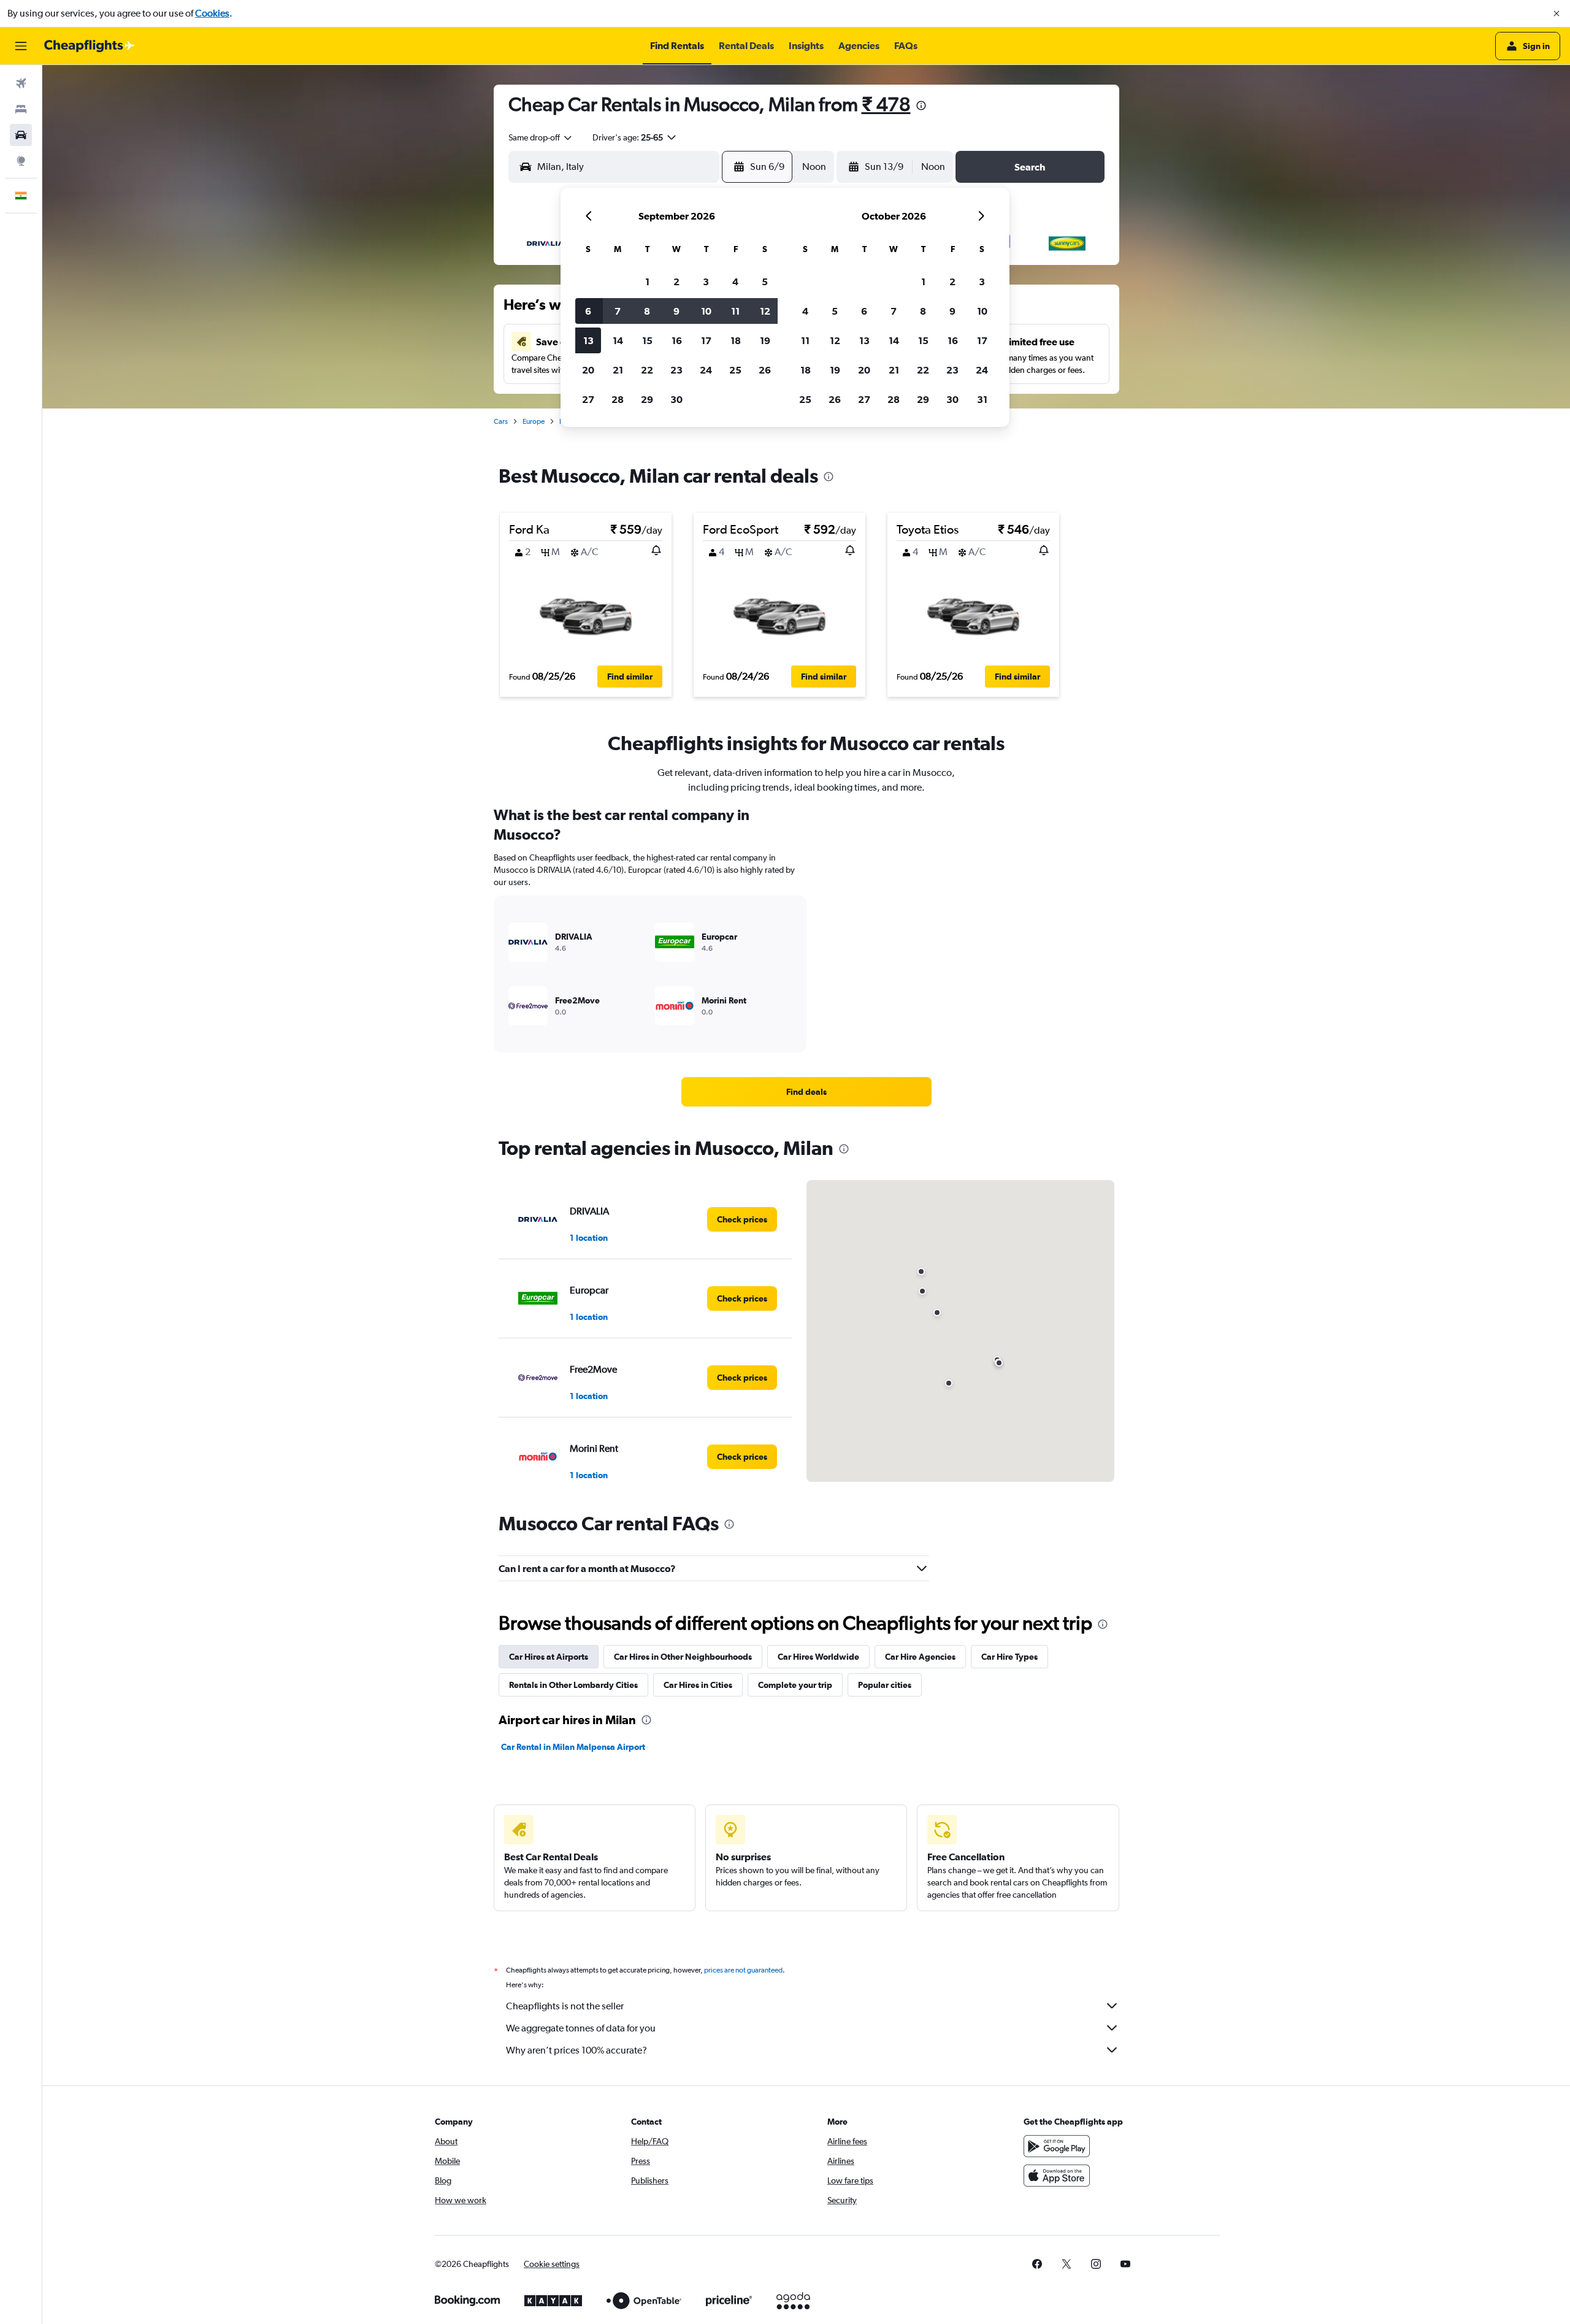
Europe (534, 421)
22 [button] (647, 370)
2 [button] (676, 282)
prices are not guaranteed (743, 1970)
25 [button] (735, 370)
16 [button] (677, 340)
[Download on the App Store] (1057, 2176)
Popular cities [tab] (885, 1685)
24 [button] (706, 370)
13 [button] (588, 340)
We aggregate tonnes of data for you (581, 2028)
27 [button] (588, 399)
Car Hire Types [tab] (1009, 1657)
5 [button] (765, 282)
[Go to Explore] (21, 161)
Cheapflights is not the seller (565, 2006)
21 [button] (618, 370)
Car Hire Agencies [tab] (920, 1657)
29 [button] (647, 399)
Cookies (212, 13)
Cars (501, 421)
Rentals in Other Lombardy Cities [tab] (573, 1685)
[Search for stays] (21, 109)
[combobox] (541, 137)
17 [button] (706, 340)
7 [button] (618, 311)
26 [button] (765, 370)
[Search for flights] (21, 83)
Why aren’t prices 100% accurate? (576, 2050)
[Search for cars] (21, 135)
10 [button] (706, 311)
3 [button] (706, 282)
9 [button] (676, 311)
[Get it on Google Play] (1057, 2146)
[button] (1557, 13)
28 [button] (618, 399)
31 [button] (982, 399)
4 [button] (735, 282)
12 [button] (765, 311)
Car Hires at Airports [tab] (549, 1657)
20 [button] (588, 370)
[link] (806, 1092)
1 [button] (647, 282)
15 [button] (647, 340)
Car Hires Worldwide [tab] (818, 1657)
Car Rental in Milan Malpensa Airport (573, 1747)
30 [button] (676, 399)
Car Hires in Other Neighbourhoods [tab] (683, 1657)
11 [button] (735, 311)
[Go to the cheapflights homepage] (90, 46)
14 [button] (618, 340)
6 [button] (588, 311)
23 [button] (676, 370)
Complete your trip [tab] (795, 1685)
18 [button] (736, 340)
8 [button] (647, 311)
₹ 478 (886, 104)
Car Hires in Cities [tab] (698, 1685)
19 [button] (765, 340)
